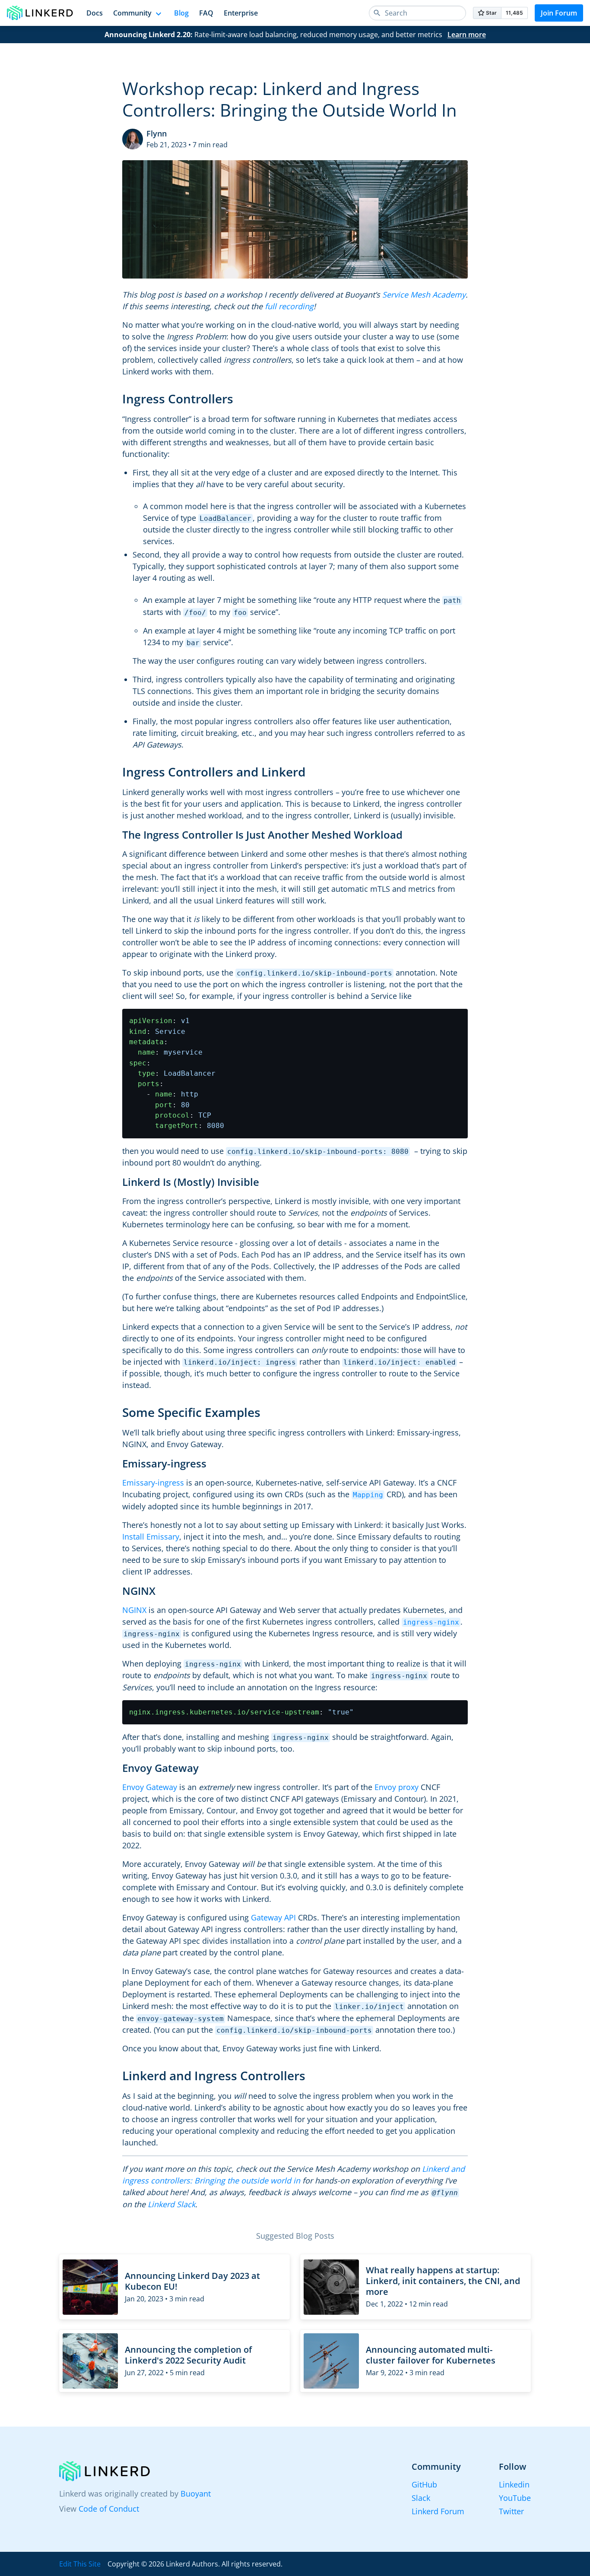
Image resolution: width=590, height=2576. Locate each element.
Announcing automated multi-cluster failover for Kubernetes (431, 2355)
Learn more (467, 35)
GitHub (424, 2484)
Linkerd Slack (171, 2204)
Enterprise (241, 13)
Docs (95, 13)
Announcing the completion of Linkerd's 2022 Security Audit (188, 2355)
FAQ (206, 13)
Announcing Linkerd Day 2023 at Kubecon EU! (192, 2281)
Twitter (511, 2511)
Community (132, 13)
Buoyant (196, 2494)
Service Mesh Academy (424, 295)
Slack (421, 2498)
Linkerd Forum (438, 2511)
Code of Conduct (109, 2509)
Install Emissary (151, 1537)
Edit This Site (80, 2564)
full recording (289, 306)
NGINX (134, 1610)
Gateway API (273, 1917)
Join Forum (559, 13)
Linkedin (514, 2484)
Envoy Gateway (150, 1787)
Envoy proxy (397, 1787)
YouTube (515, 2498)
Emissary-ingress (153, 1483)
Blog (181, 13)
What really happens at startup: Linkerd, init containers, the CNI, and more (443, 2281)
